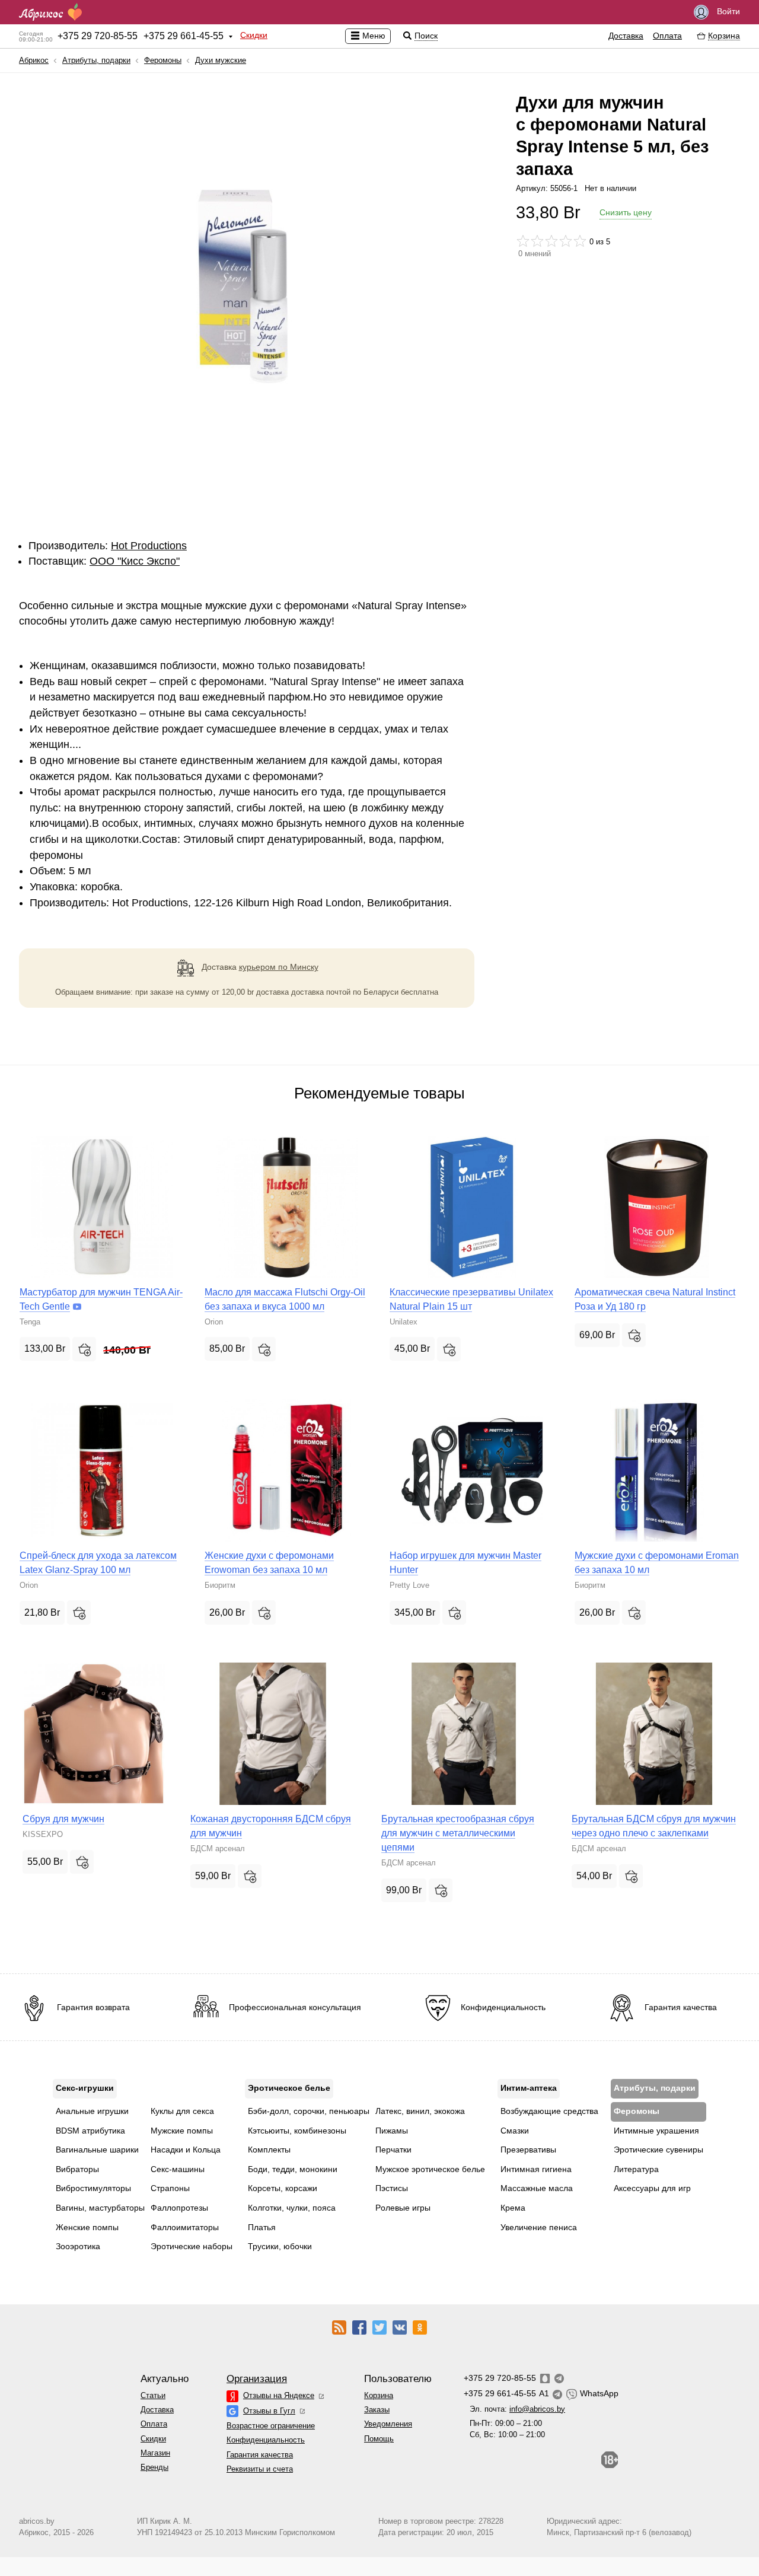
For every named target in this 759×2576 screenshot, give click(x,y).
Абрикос (34, 60)
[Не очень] (537, 241)
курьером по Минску (279, 967)
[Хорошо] (566, 241)
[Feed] (339, 2327)
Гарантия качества (260, 2455)
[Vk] (400, 2327)
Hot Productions (149, 546)
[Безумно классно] (580, 241)
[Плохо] (523, 241)
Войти (727, 11)
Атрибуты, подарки (96, 60)
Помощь (379, 2439)
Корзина (379, 2395)
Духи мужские (221, 60)
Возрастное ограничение (271, 2426)
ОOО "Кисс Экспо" (135, 561)
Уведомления (388, 2424)
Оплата (667, 36)
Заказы (377, 2410)
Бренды (154, 2467)
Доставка (626, 36)
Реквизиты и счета (260, 2469)
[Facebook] (359, 2327)
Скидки (254, 35)
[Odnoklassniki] (420, 2327)
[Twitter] (379, 2327)
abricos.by (37, 2521)
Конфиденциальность (266, 2440)
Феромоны (163, 60)
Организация (257, 2379)
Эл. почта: (517, 2409)
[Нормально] (551, 241)
